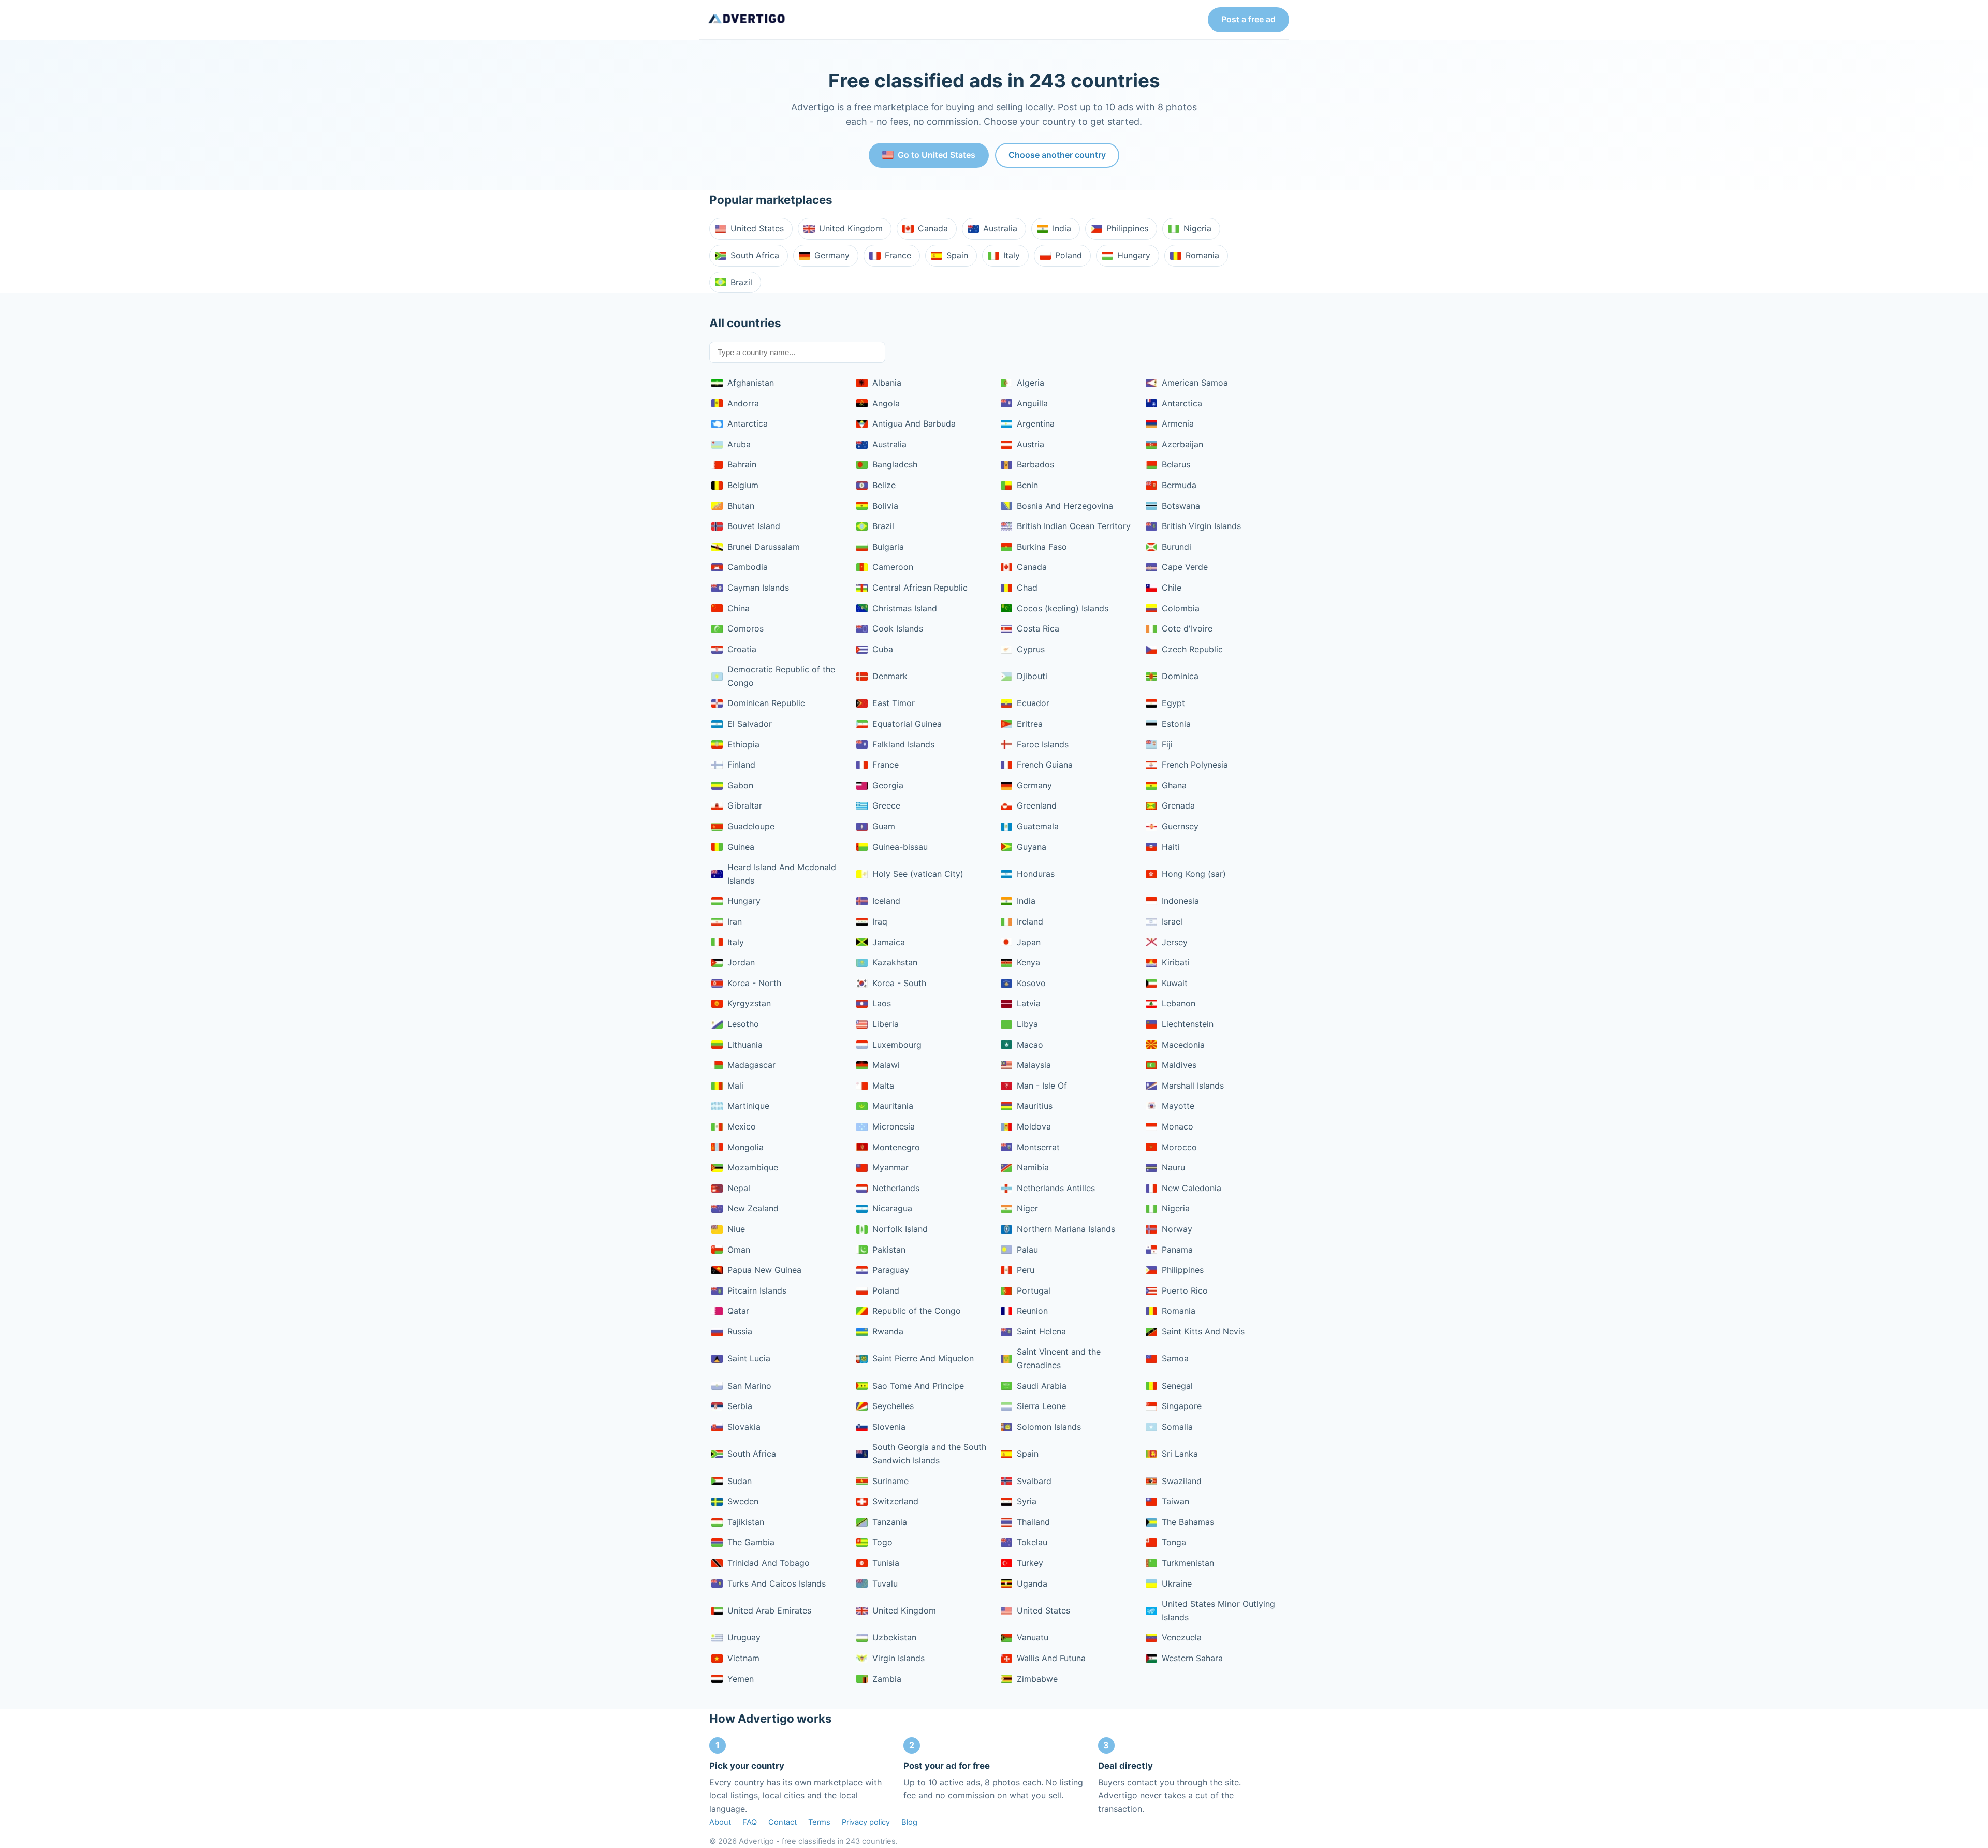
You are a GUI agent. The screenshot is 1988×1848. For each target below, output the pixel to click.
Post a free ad (1248, 19)
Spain (957, 255)
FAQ (750, 1822)
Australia (1000, 228)
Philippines (1127, 228)
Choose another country (1057, 155)
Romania (1202, 255)
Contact (783, 1822)
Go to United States (937, 155)
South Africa (755, 255)
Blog (909, 1822)
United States (757, 228)
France (898, 255)
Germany (832, 255)
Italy (1012, 255)
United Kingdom (851, 228)
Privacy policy (866, 1822)
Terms (819, 1822)
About (720, 1822)
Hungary (1134, 255)
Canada (933, 228)
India (1062, 228)
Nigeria (1197, 228)
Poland (1069, 255)
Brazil (741, 282)
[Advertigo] (747, 20)
